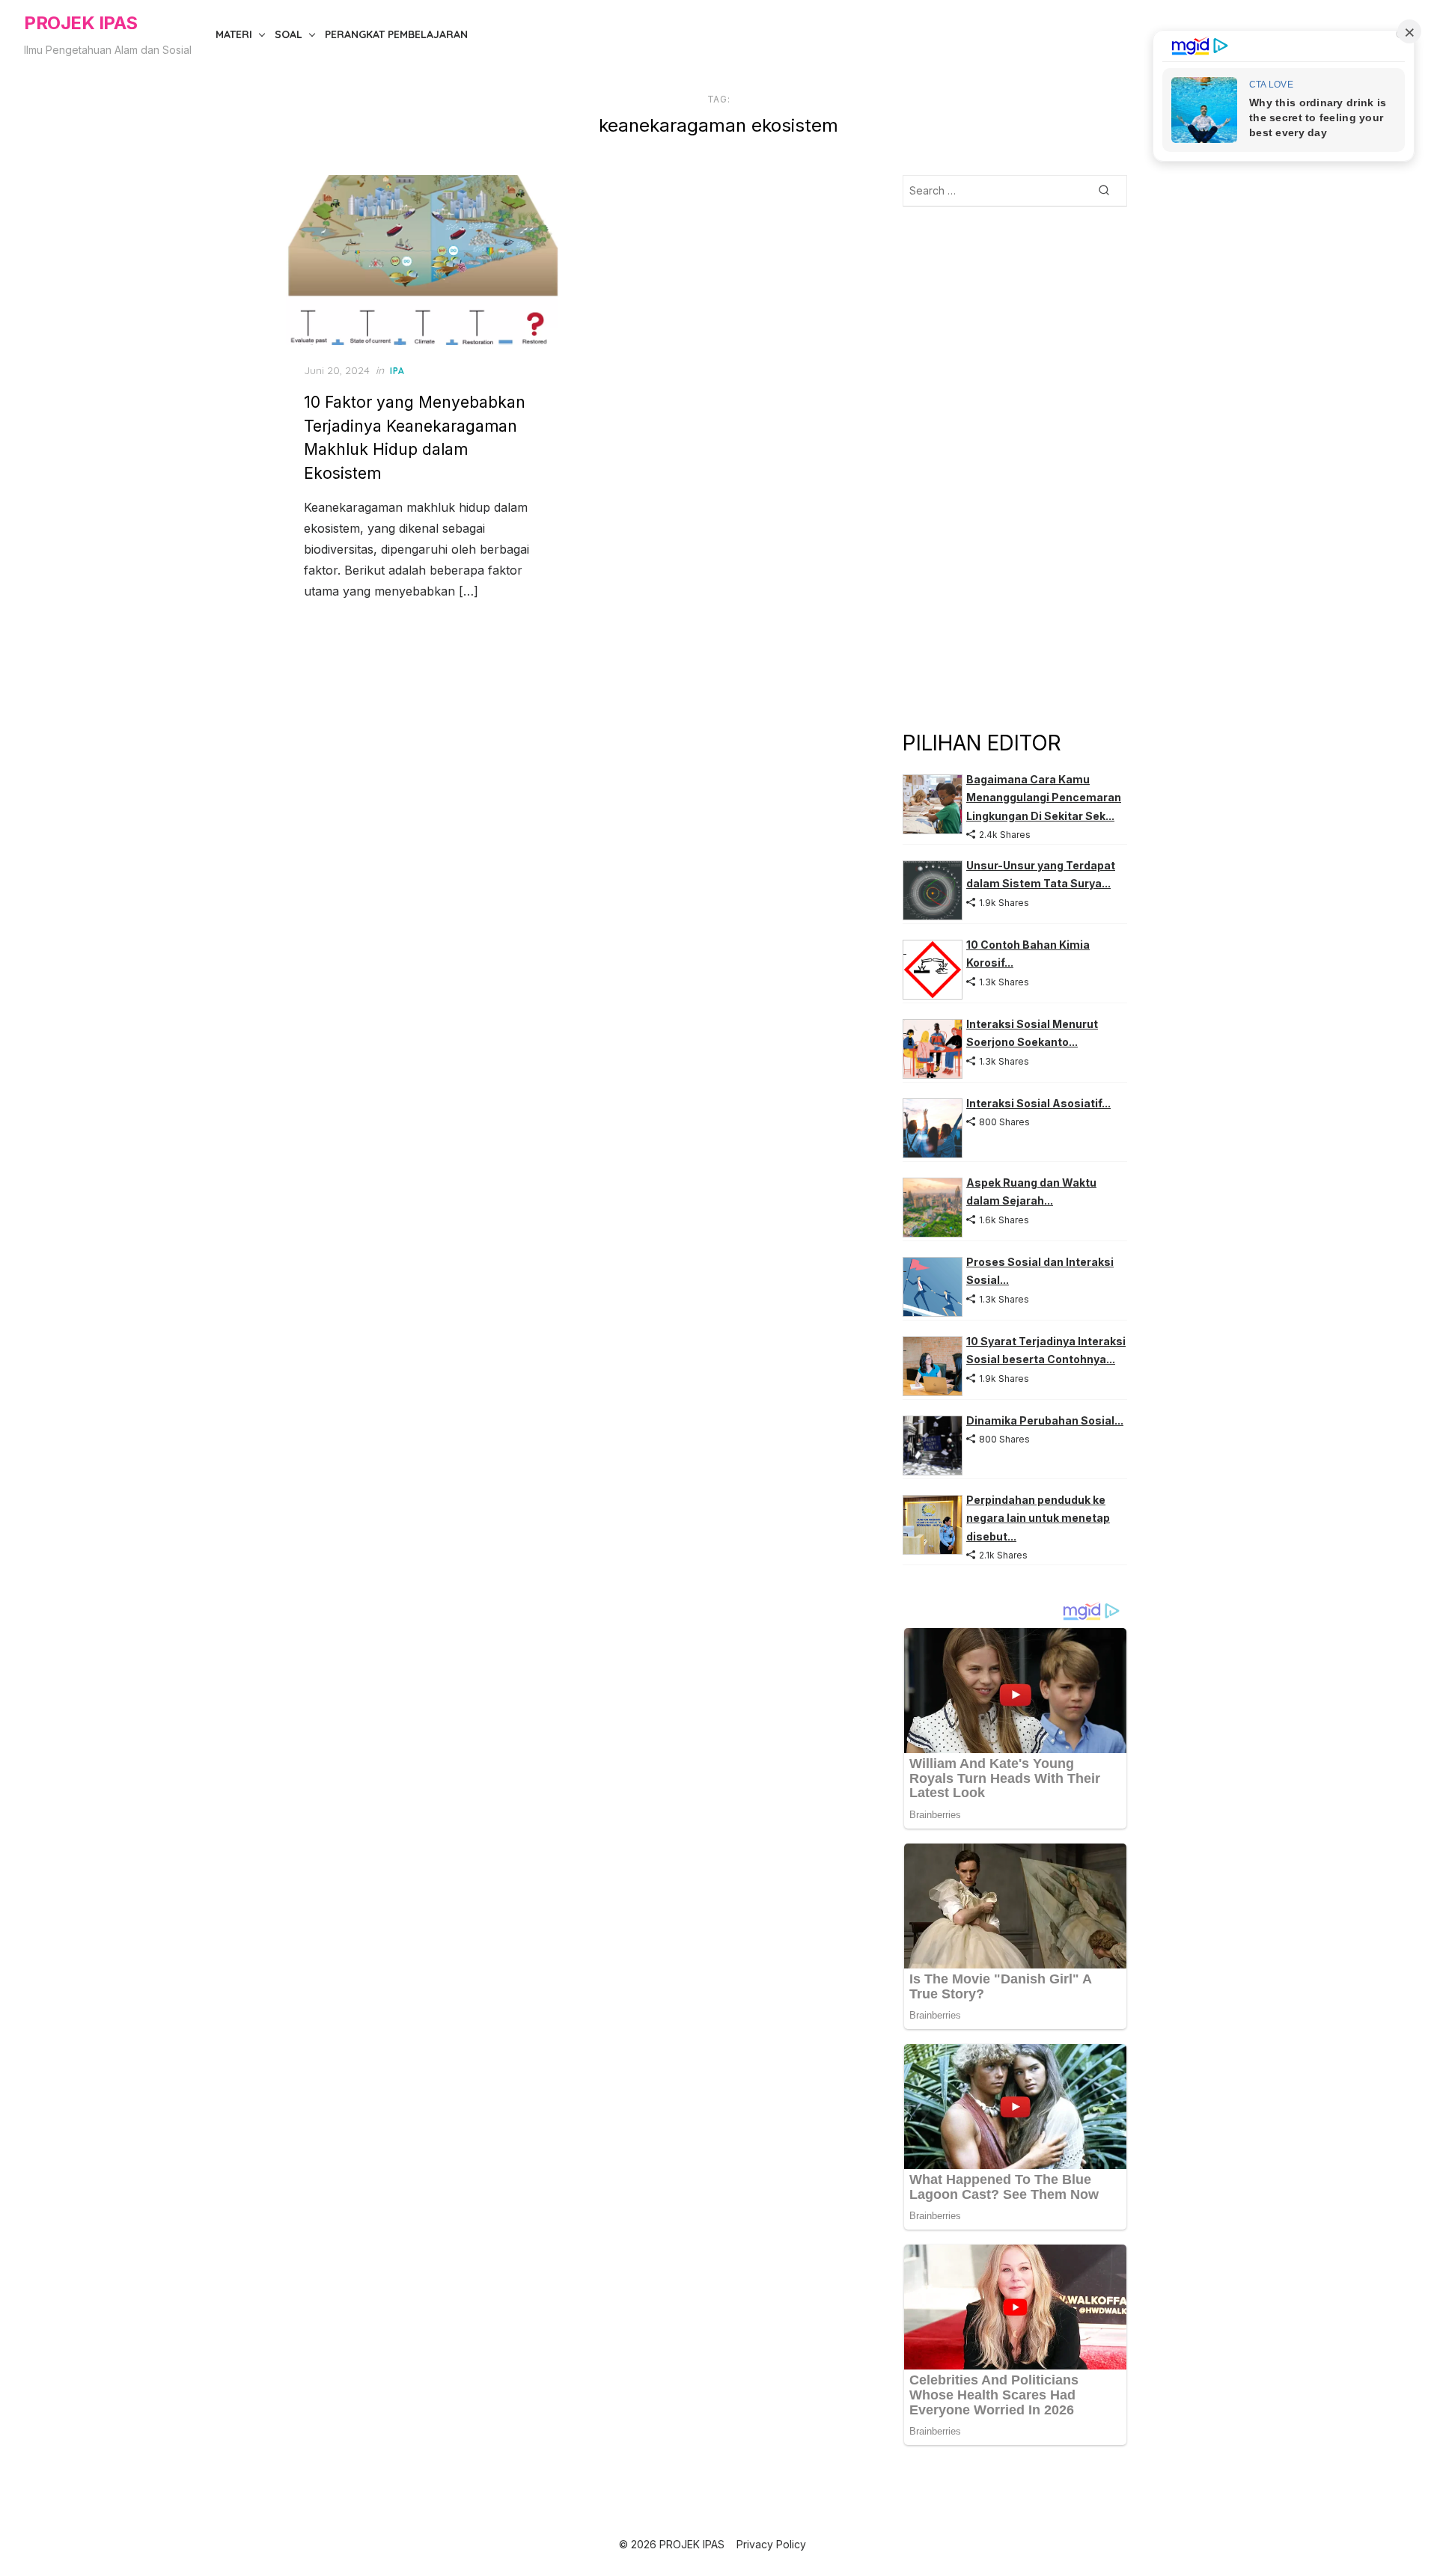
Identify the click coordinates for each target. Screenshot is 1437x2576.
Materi (234, 34)
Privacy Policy (771, 2544)
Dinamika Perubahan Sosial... (1045, 1420)
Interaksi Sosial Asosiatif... (1038, 1103)
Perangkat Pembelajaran (396, 34)
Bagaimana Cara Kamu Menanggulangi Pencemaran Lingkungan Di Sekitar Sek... (1044, 798)
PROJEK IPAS (81, 23)
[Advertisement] (1015, 467)
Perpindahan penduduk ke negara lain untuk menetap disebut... (1038, 1518)
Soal (289, 34)
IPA (397, 371)
